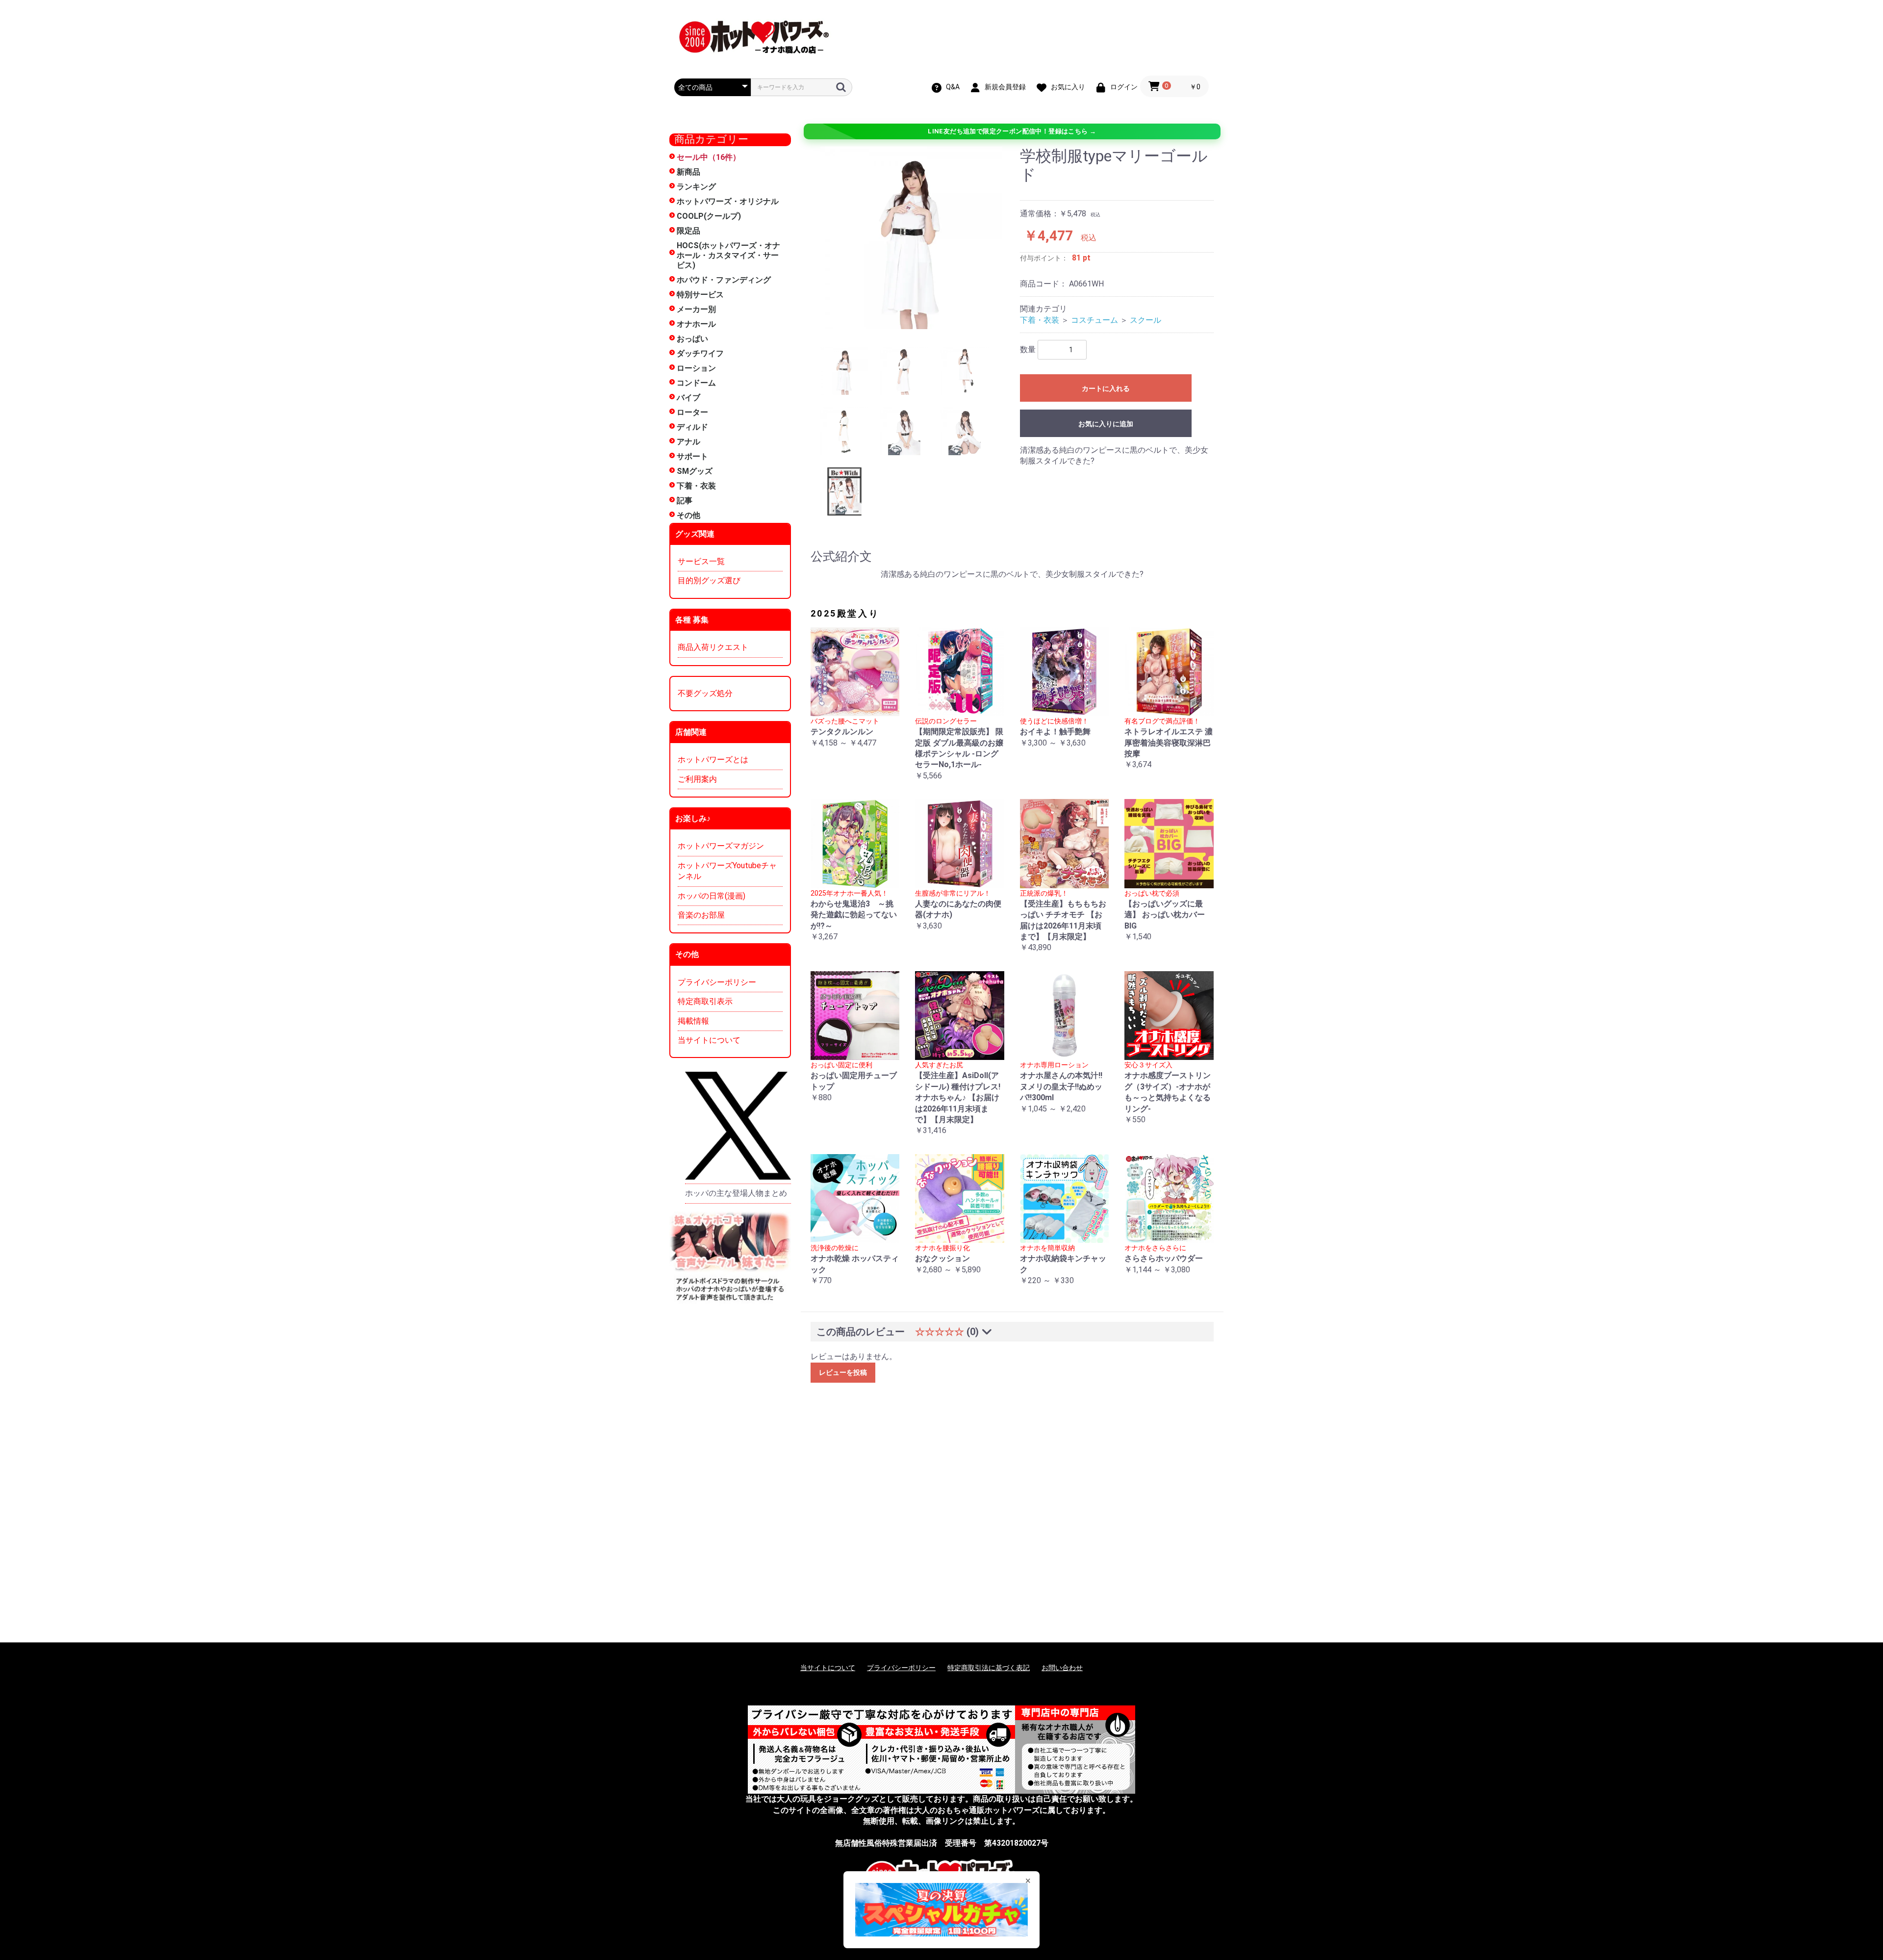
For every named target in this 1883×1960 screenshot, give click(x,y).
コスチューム (1094, 320)
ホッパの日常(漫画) (712, 896)
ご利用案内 (697, 779)
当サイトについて (709, 1040)
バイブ (688, 398)
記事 (685, 501)
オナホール (696, 324)
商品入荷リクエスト (713, 647)
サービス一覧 (701, 561)
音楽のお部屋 (701, 915)
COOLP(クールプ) (709, 216)
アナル (688, 442)
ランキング (696, 187)
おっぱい (692, 339)
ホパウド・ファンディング (724, 280)
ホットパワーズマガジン (721, 846)
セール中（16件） (709, 157)
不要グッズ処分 (705, 693)
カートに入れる (1106, 388)
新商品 (688, 172)
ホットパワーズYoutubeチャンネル (727, 871)
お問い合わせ (1062, 1668)
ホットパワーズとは (713, 760)
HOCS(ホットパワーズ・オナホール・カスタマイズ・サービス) (728, 255)
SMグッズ (695, 471)
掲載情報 (693, 1021)
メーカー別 (696, 309)
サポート (692, 456)
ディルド (692, 427)
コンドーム (696, 383)
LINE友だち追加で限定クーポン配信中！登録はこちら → (1012, 131)
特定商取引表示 (705, 1001)
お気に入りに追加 (1106, 424)
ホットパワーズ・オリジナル (728, 201)
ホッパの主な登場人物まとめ (736, 1193)
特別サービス (700, 295)
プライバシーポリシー (717, 982)
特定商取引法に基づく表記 (989, 1668)
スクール (1145, 320)
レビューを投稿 (843, 1372)
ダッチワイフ (700, 353)
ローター (692, 412)
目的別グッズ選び (709, 580)
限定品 (688, 231)
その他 (688, 515)
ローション (696, 368)
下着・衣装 (696, 486)
